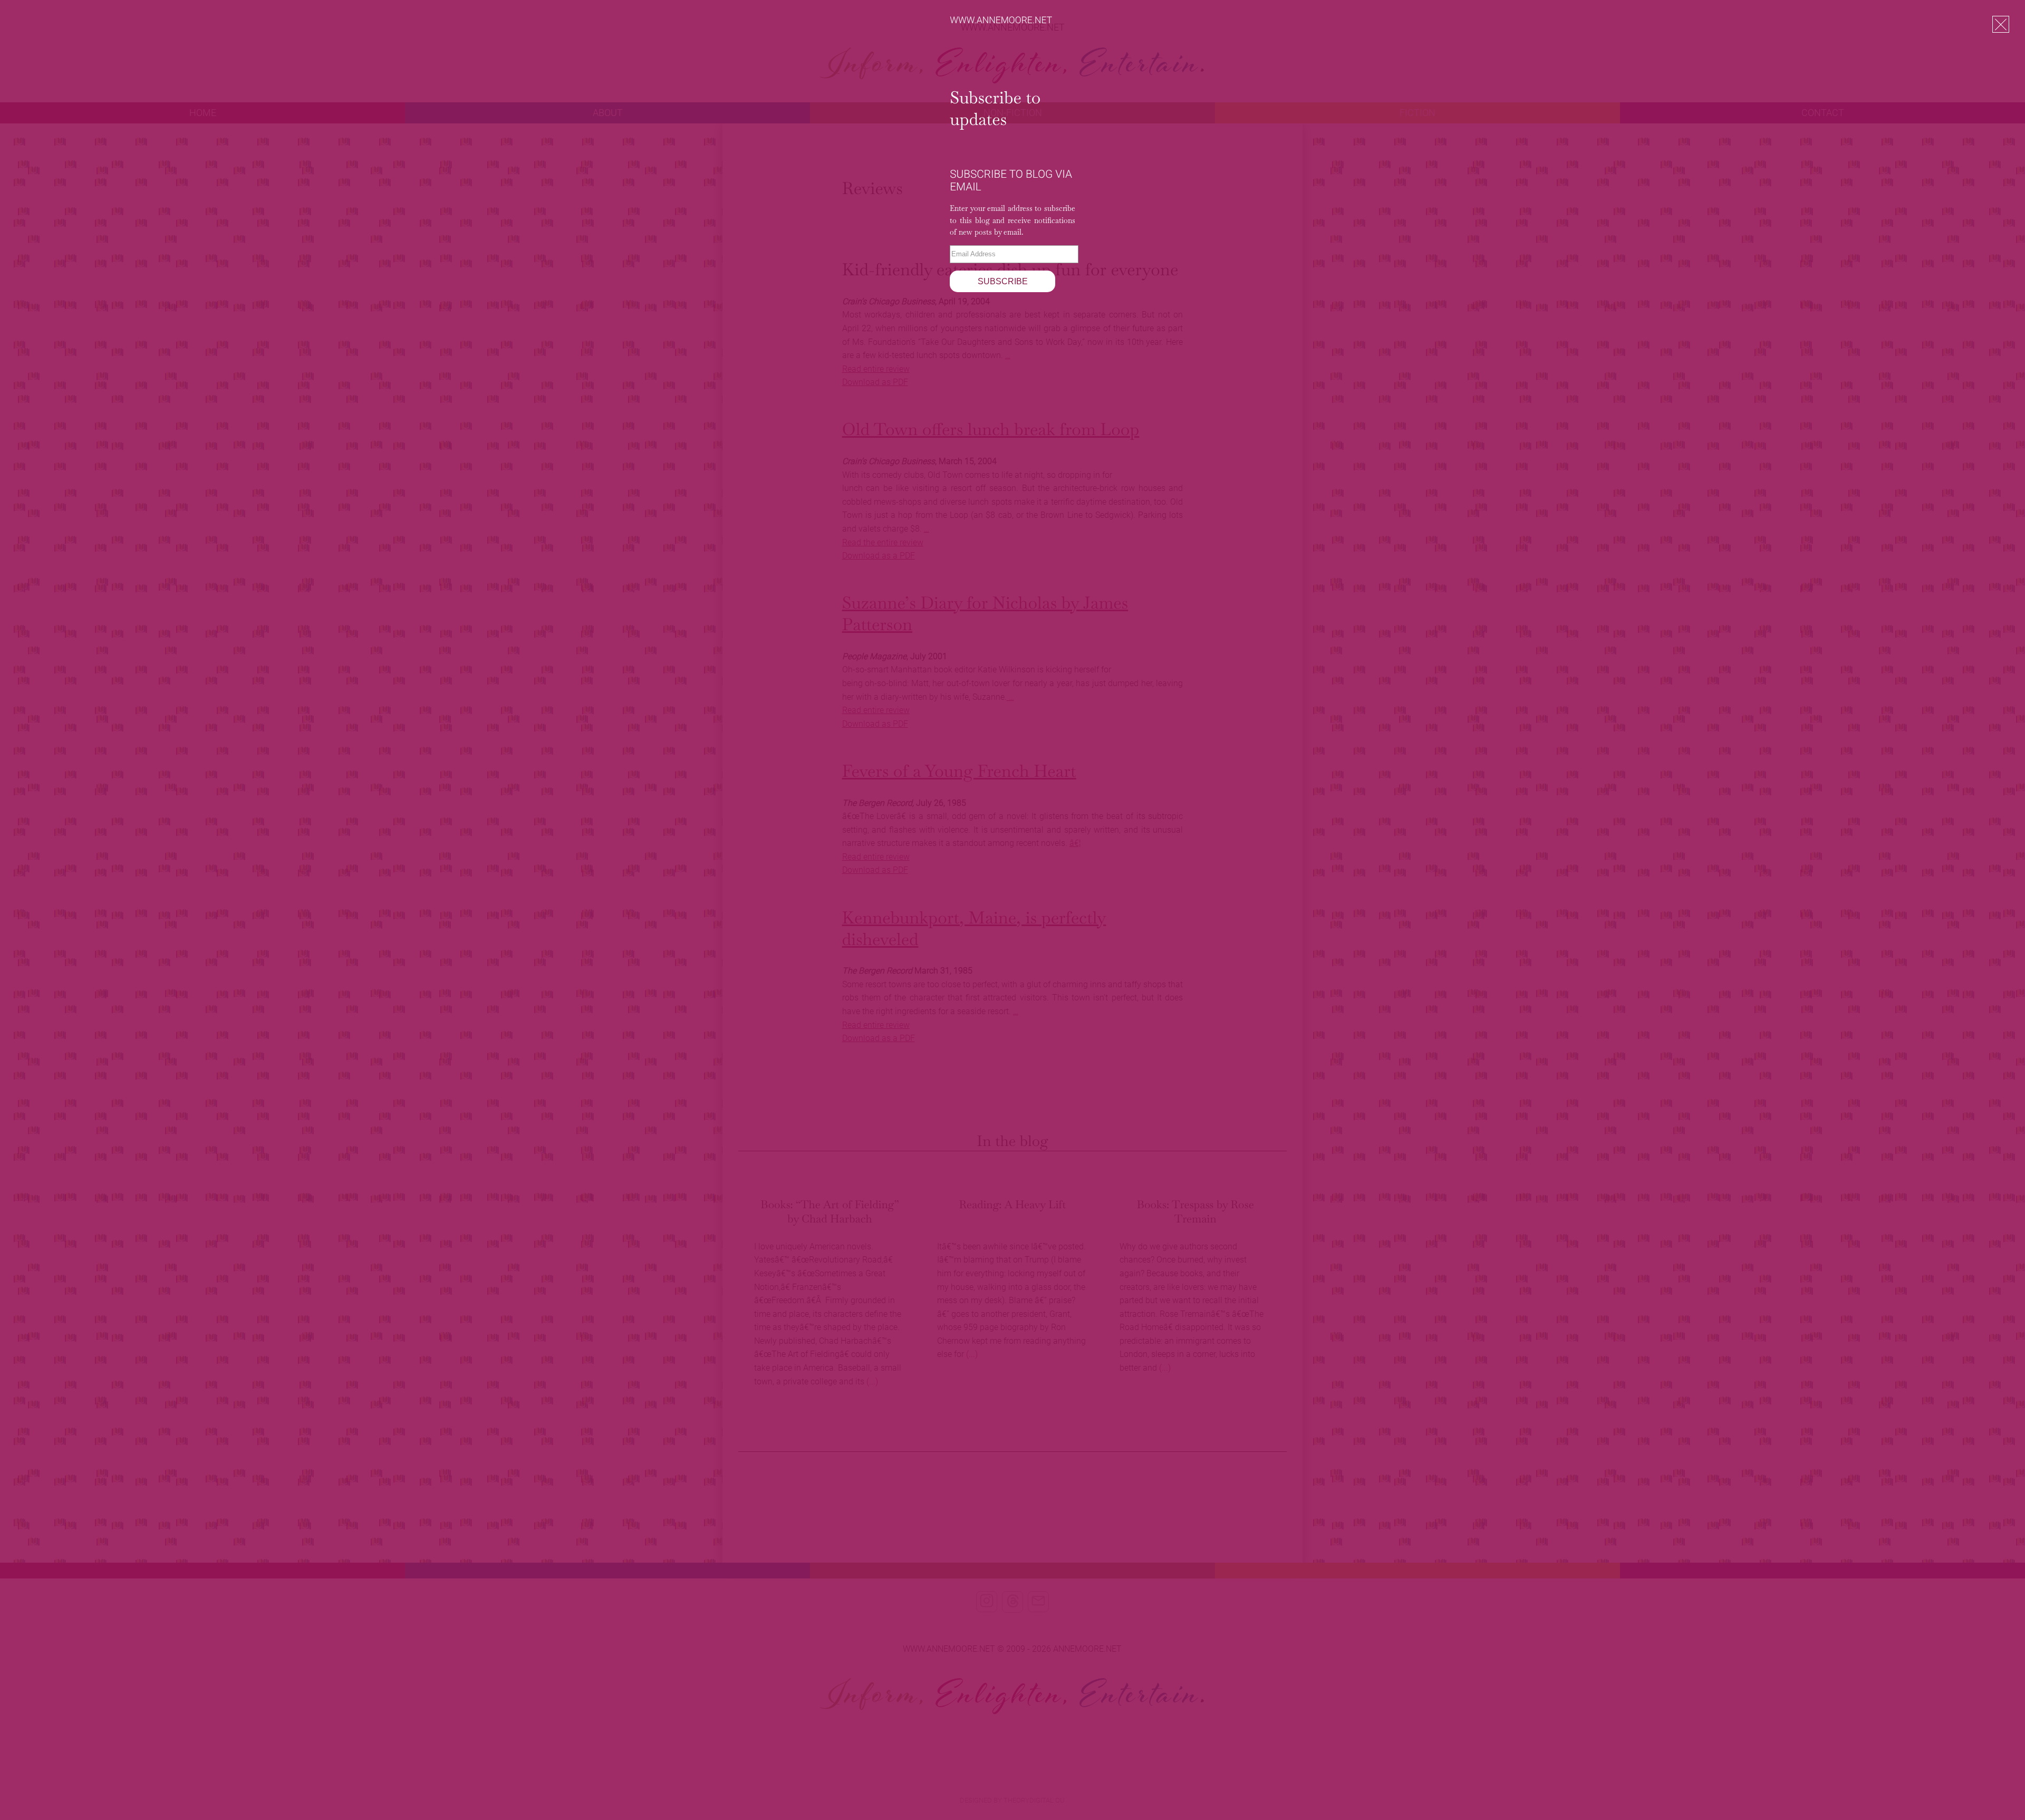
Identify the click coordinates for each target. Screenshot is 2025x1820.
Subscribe (1003, 281)
